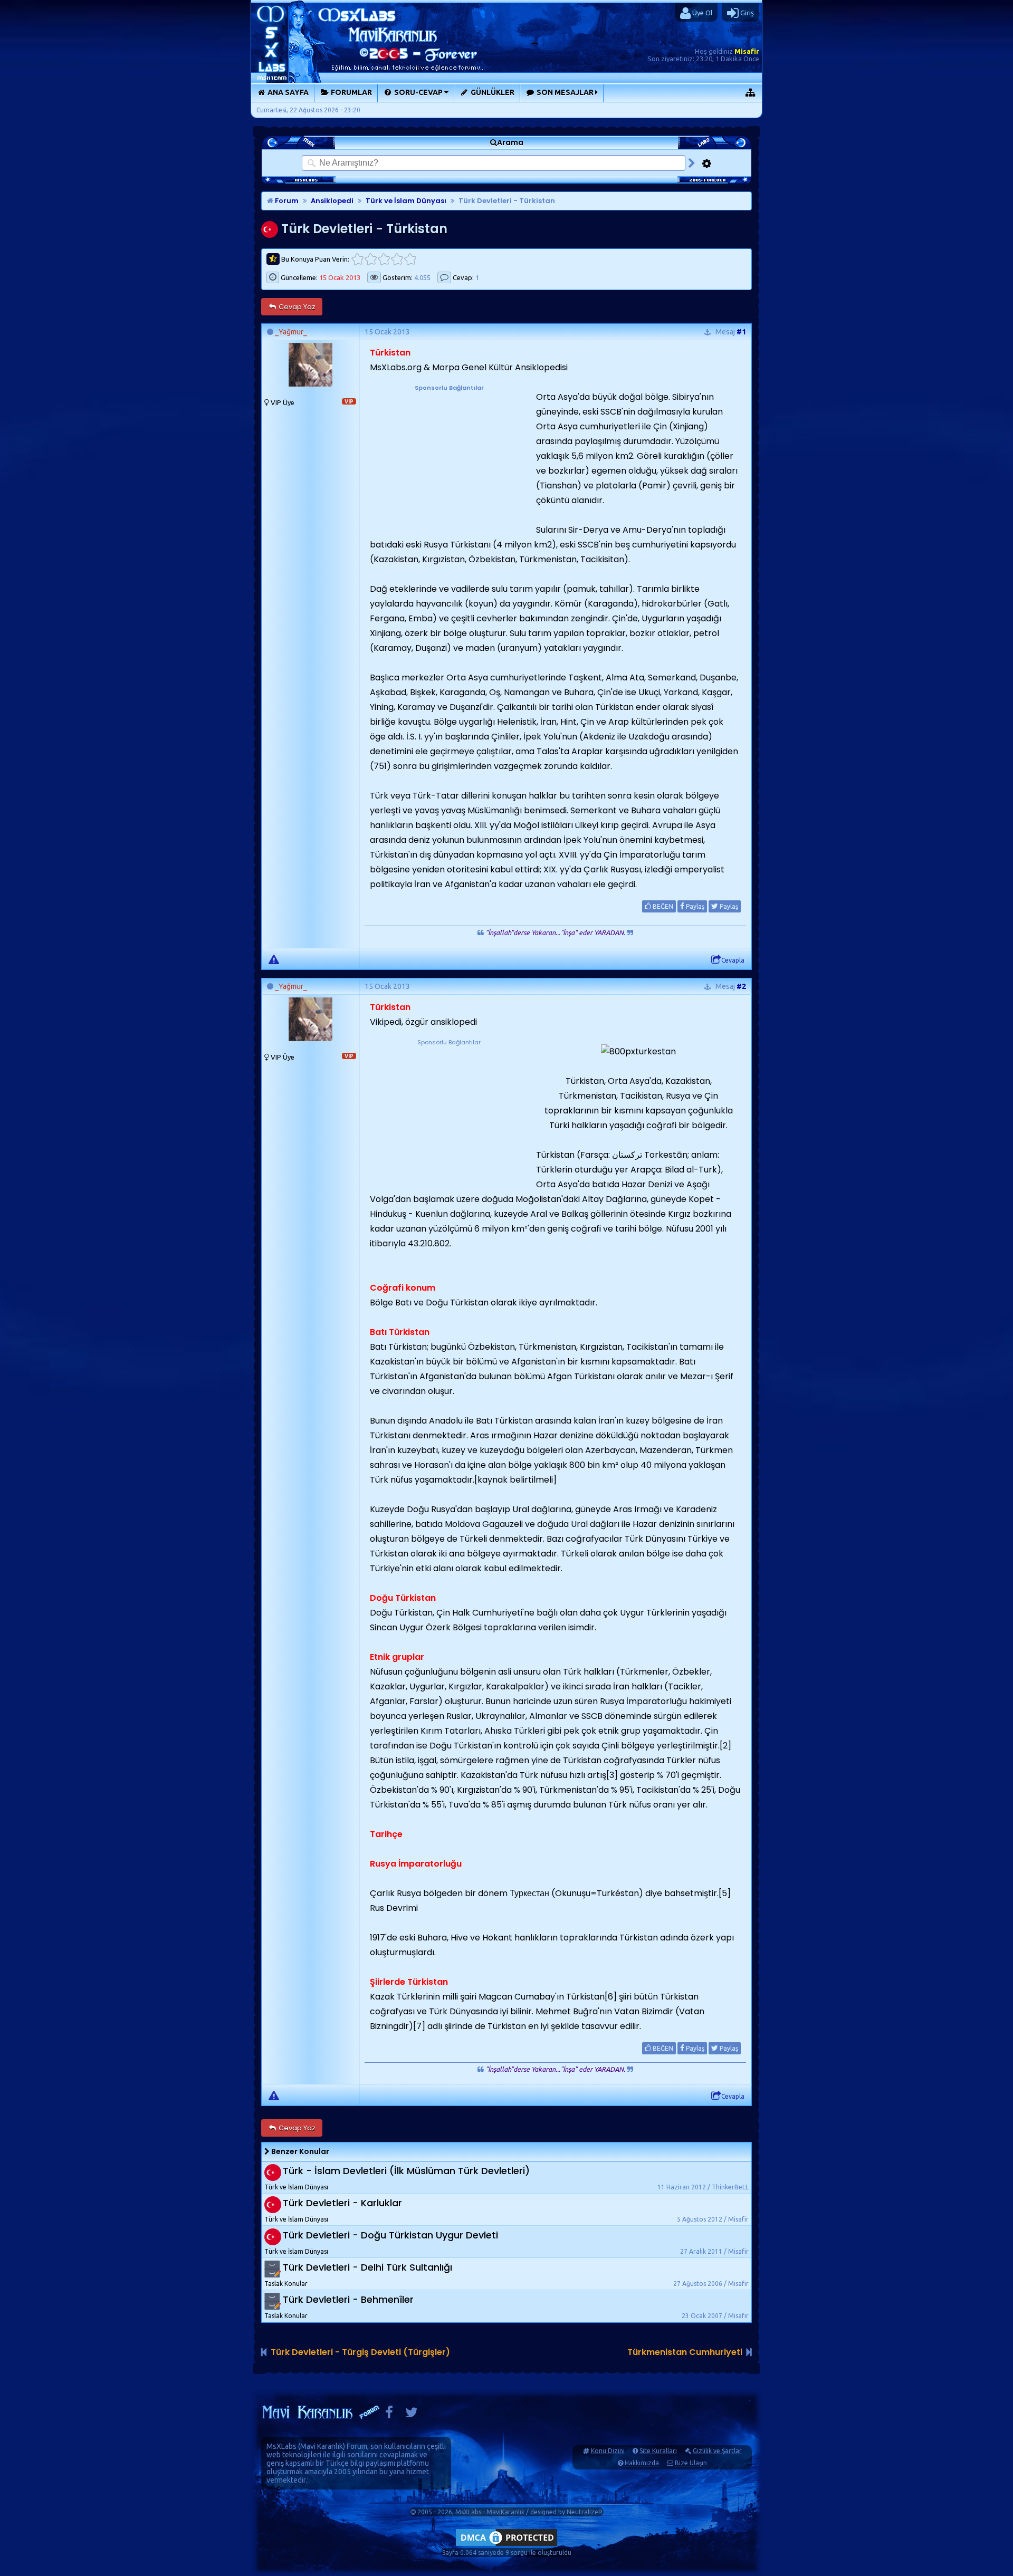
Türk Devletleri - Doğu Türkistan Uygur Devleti (390, 2236)
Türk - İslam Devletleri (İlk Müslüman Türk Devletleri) (406, 2171)
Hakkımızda (642, 2463)
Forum (286, 201)
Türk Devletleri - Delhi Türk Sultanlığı (367, 2268)
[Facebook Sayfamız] (389, 2415)
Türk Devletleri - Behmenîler (348, 2300)
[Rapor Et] (274, 959)
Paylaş (694, 906)
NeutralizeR (585, 2512)
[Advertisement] (449, 459)
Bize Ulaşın (691, 2463)
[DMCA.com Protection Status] (506, 2546)
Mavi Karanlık (322, 2446)
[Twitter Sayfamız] (412, 2415)
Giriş (746, 13)
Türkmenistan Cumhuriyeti (685, 2352)
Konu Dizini (608, 2451)
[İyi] (397, 259)
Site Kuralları (658, 2451)
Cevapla (733, 960)
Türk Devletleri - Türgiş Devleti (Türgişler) (360, 2352)
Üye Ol (701, 13)
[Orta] (384, 259)
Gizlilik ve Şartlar (717, 2451)
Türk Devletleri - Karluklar (342, 2203)
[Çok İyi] (410, 259)
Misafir (747, 51)
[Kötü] (371, 259)
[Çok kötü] (357, 259)
